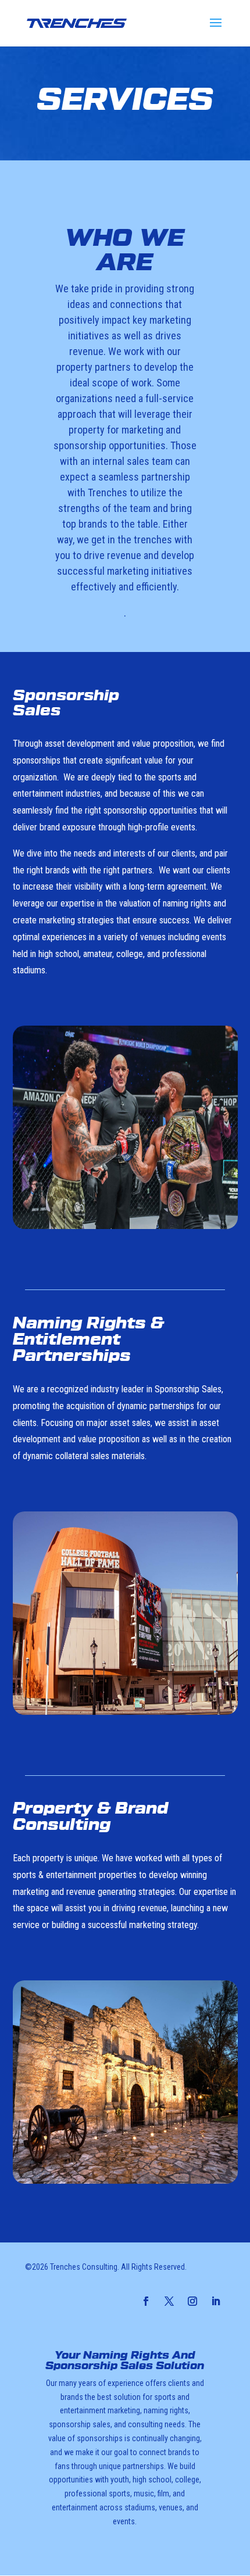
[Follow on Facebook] (146, 2301)
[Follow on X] (169, 2301)
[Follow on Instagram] (192, 2301)
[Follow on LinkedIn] (216, 2301)
